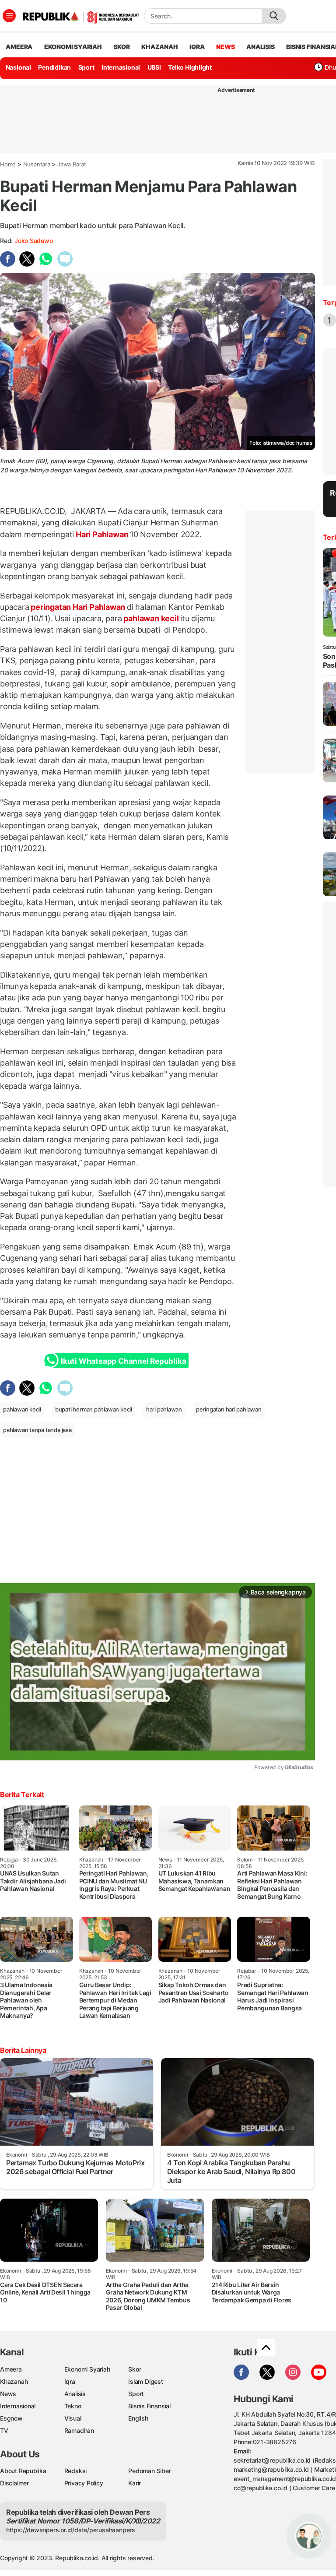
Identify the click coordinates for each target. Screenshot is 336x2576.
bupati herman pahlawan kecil (94, 1409)
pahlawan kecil (151, 618)
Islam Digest (145, 2381)
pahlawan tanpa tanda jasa (37, 1430)
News (8, 2394)
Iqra (70, 2381)
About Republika (23, 2471)
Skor (135, 2369)
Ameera (11, 2369)
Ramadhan (79, 2430)
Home (8, 164)
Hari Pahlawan (102, 534)
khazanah (159, 47)
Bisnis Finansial (149, 2406)
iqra (197, 47)
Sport (86, 67)
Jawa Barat (72, 164)
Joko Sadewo (34, 241)
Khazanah (14, 2381)
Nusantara (37, 164)
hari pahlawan (164, 1409)
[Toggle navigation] (9, 16)
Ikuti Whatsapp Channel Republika (123, 1361)
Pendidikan (54, 67)
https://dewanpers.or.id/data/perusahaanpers (71, 2530)
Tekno (73, 2406)
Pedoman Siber (149, 2471)
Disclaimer (14, 2483)
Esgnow (11, 2418)
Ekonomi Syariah (73, 47)
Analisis (75, 2394)
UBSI (154, 67)
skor (121, 47)
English (138, 2418)
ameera (19, 47)
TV (4, 2430)
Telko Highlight (190, 67)
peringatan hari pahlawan (229, 1409)
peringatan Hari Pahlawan (78, 607)
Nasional (18, 67)
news (225, 47)
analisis (260, 47)
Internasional (121, 67)
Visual (73, 2418)
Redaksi (76, 2471)
